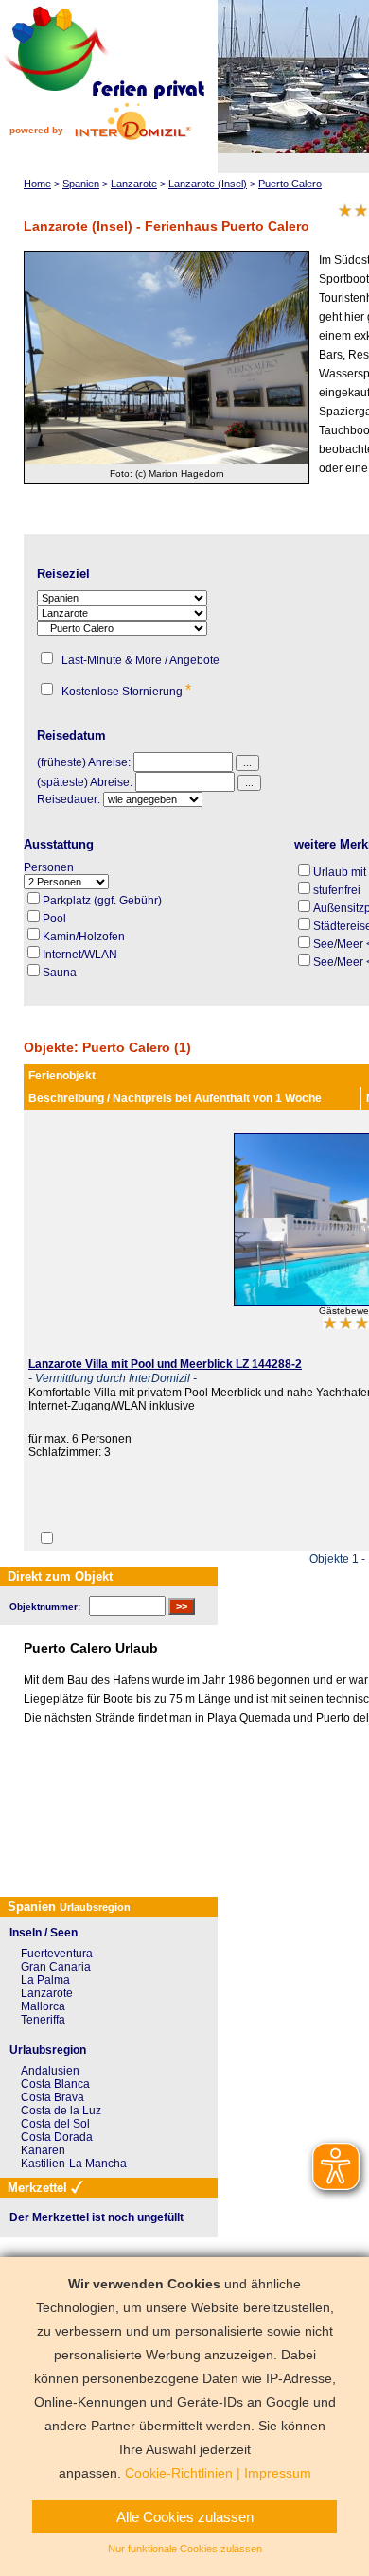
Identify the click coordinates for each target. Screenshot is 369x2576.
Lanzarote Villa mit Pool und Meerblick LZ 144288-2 (165, 1364)
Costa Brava (53, 2097)
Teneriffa (43, 2020)
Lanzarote (47, 1993)
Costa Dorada (57, 2137)
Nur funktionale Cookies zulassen (185, 2549)
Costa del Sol (55, 2124)
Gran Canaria (56, 1967)
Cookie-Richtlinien (179, 2473)
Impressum (278, 2473)
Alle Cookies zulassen (185, 2517)
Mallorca (43, 2006)
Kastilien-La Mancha (74, 2164)
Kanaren (43, 2150)
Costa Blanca (55, 2084)
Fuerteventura (57, 1954)
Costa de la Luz (61, 2111)
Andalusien (50, 2071)
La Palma (45, 1980)
